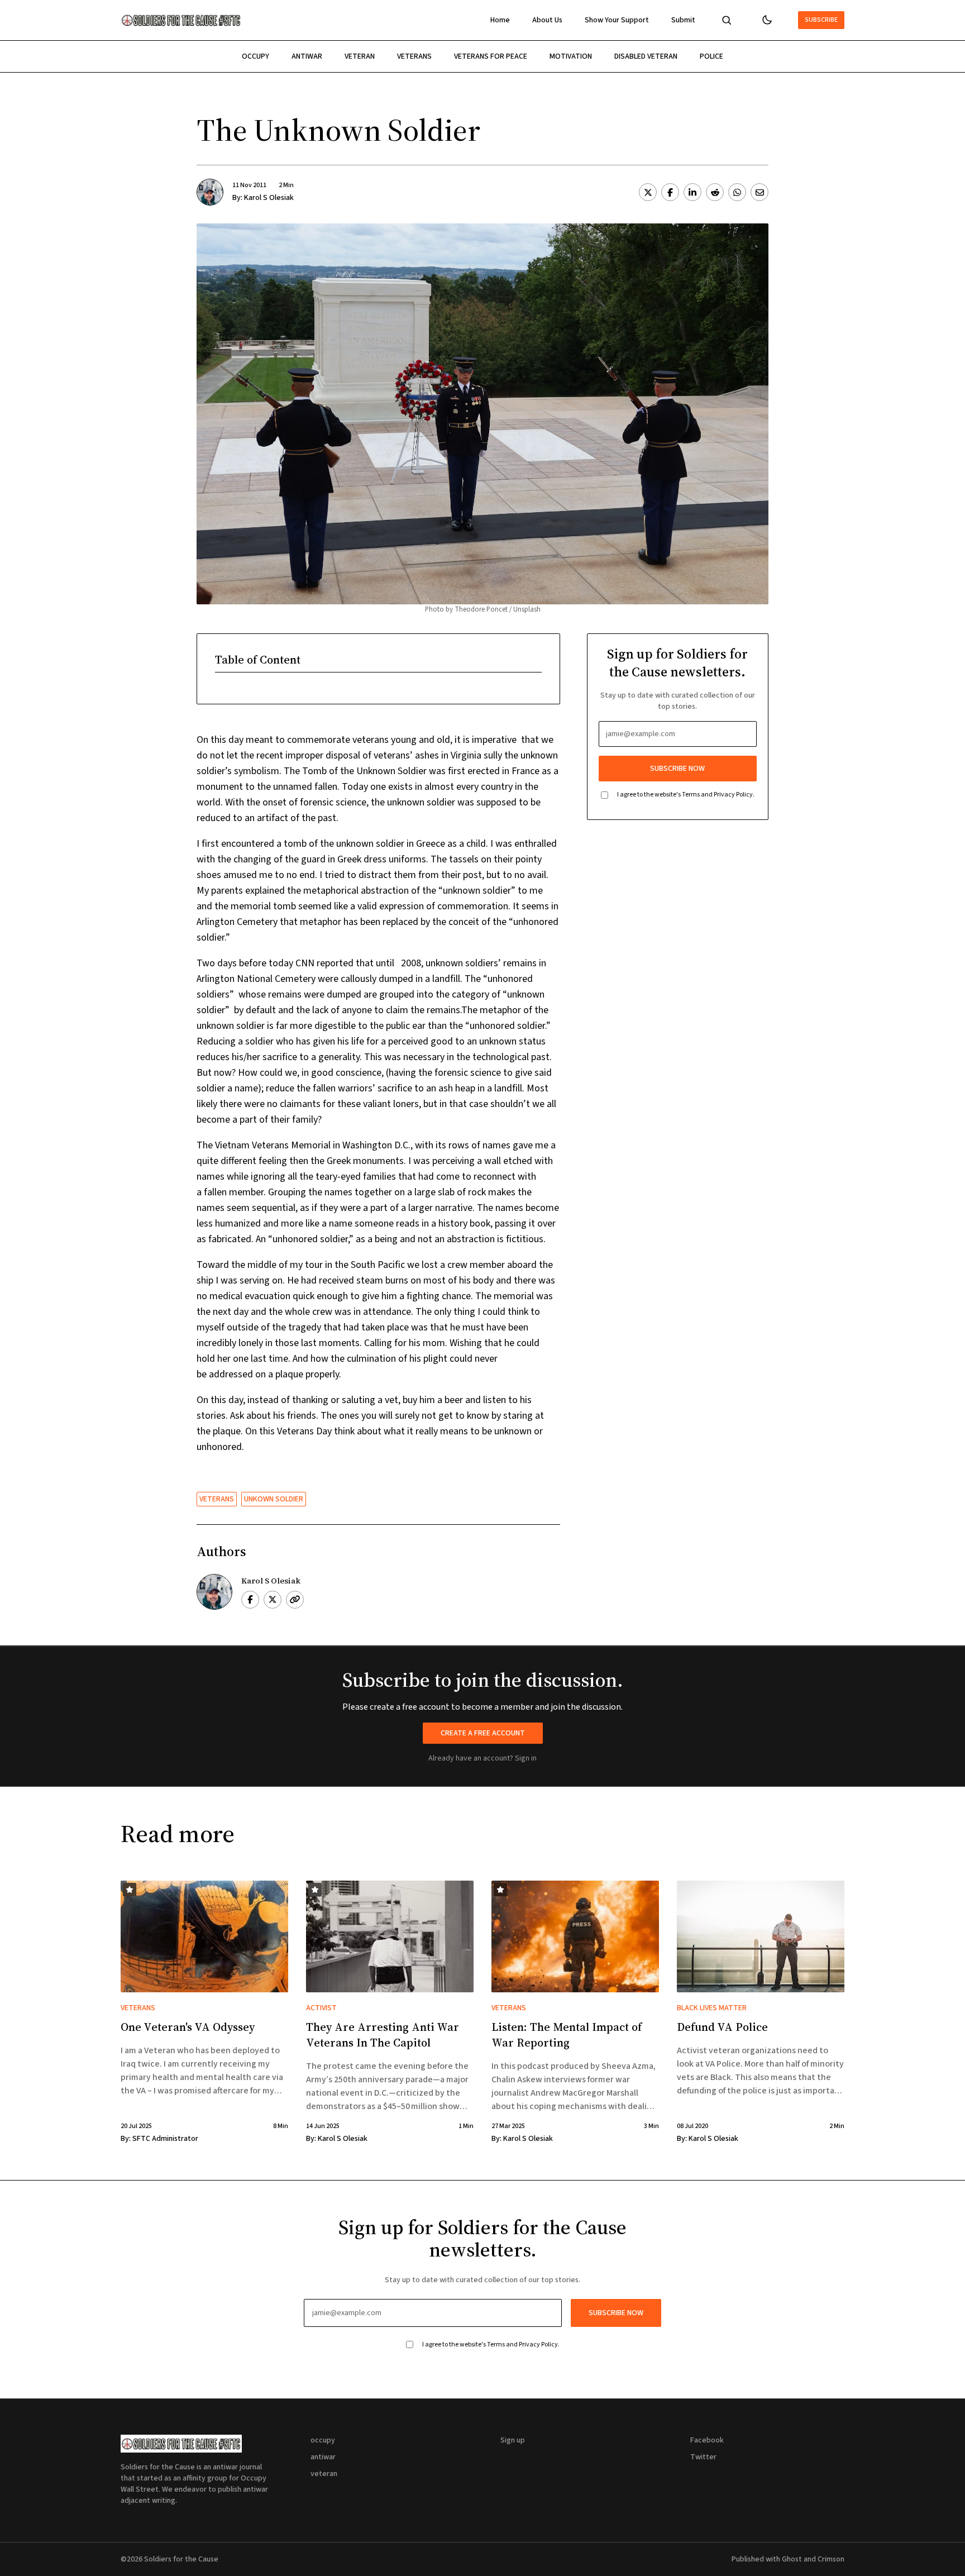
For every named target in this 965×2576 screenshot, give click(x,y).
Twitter (703, 2457)
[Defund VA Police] (761, 1936)
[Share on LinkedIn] (692, 192)
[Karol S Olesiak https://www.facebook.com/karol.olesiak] (250, 1600)
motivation (571, 56)
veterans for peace (491, 56)
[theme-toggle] (767, 20)
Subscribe (821, 20)
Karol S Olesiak (269, 198)
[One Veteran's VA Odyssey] (204, 1936)
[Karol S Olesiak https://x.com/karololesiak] (273, 1600)
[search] (727, 20)
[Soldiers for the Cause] (181, 20)
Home (500, 20)
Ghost (792, 2559)
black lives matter (712, 2008)
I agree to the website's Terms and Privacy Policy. (686, 795)
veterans (414, 56)
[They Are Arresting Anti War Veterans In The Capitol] (390, 1936)
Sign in (526, 1758)
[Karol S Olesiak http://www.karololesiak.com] (295, 1600)
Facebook (707, 2440)
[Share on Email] (759, 192)
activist (321, 2008)
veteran (360, 56)
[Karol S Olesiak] (210, 192)
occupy (255, 56)
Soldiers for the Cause (181, 2559)
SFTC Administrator (165, 2139)
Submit (683, 20)
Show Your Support (617, 20)
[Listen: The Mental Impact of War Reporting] (575, 1936)
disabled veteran (646, 56)
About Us (547, 20)
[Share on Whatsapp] (737, 192)
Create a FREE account (483, 1733)
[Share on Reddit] (715, 192)
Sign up (513, 2440)
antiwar (307, 56)
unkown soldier (274, 1499)
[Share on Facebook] (670, 192)
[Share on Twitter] (648, 192)
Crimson (831, 2559)
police (711, 56)
